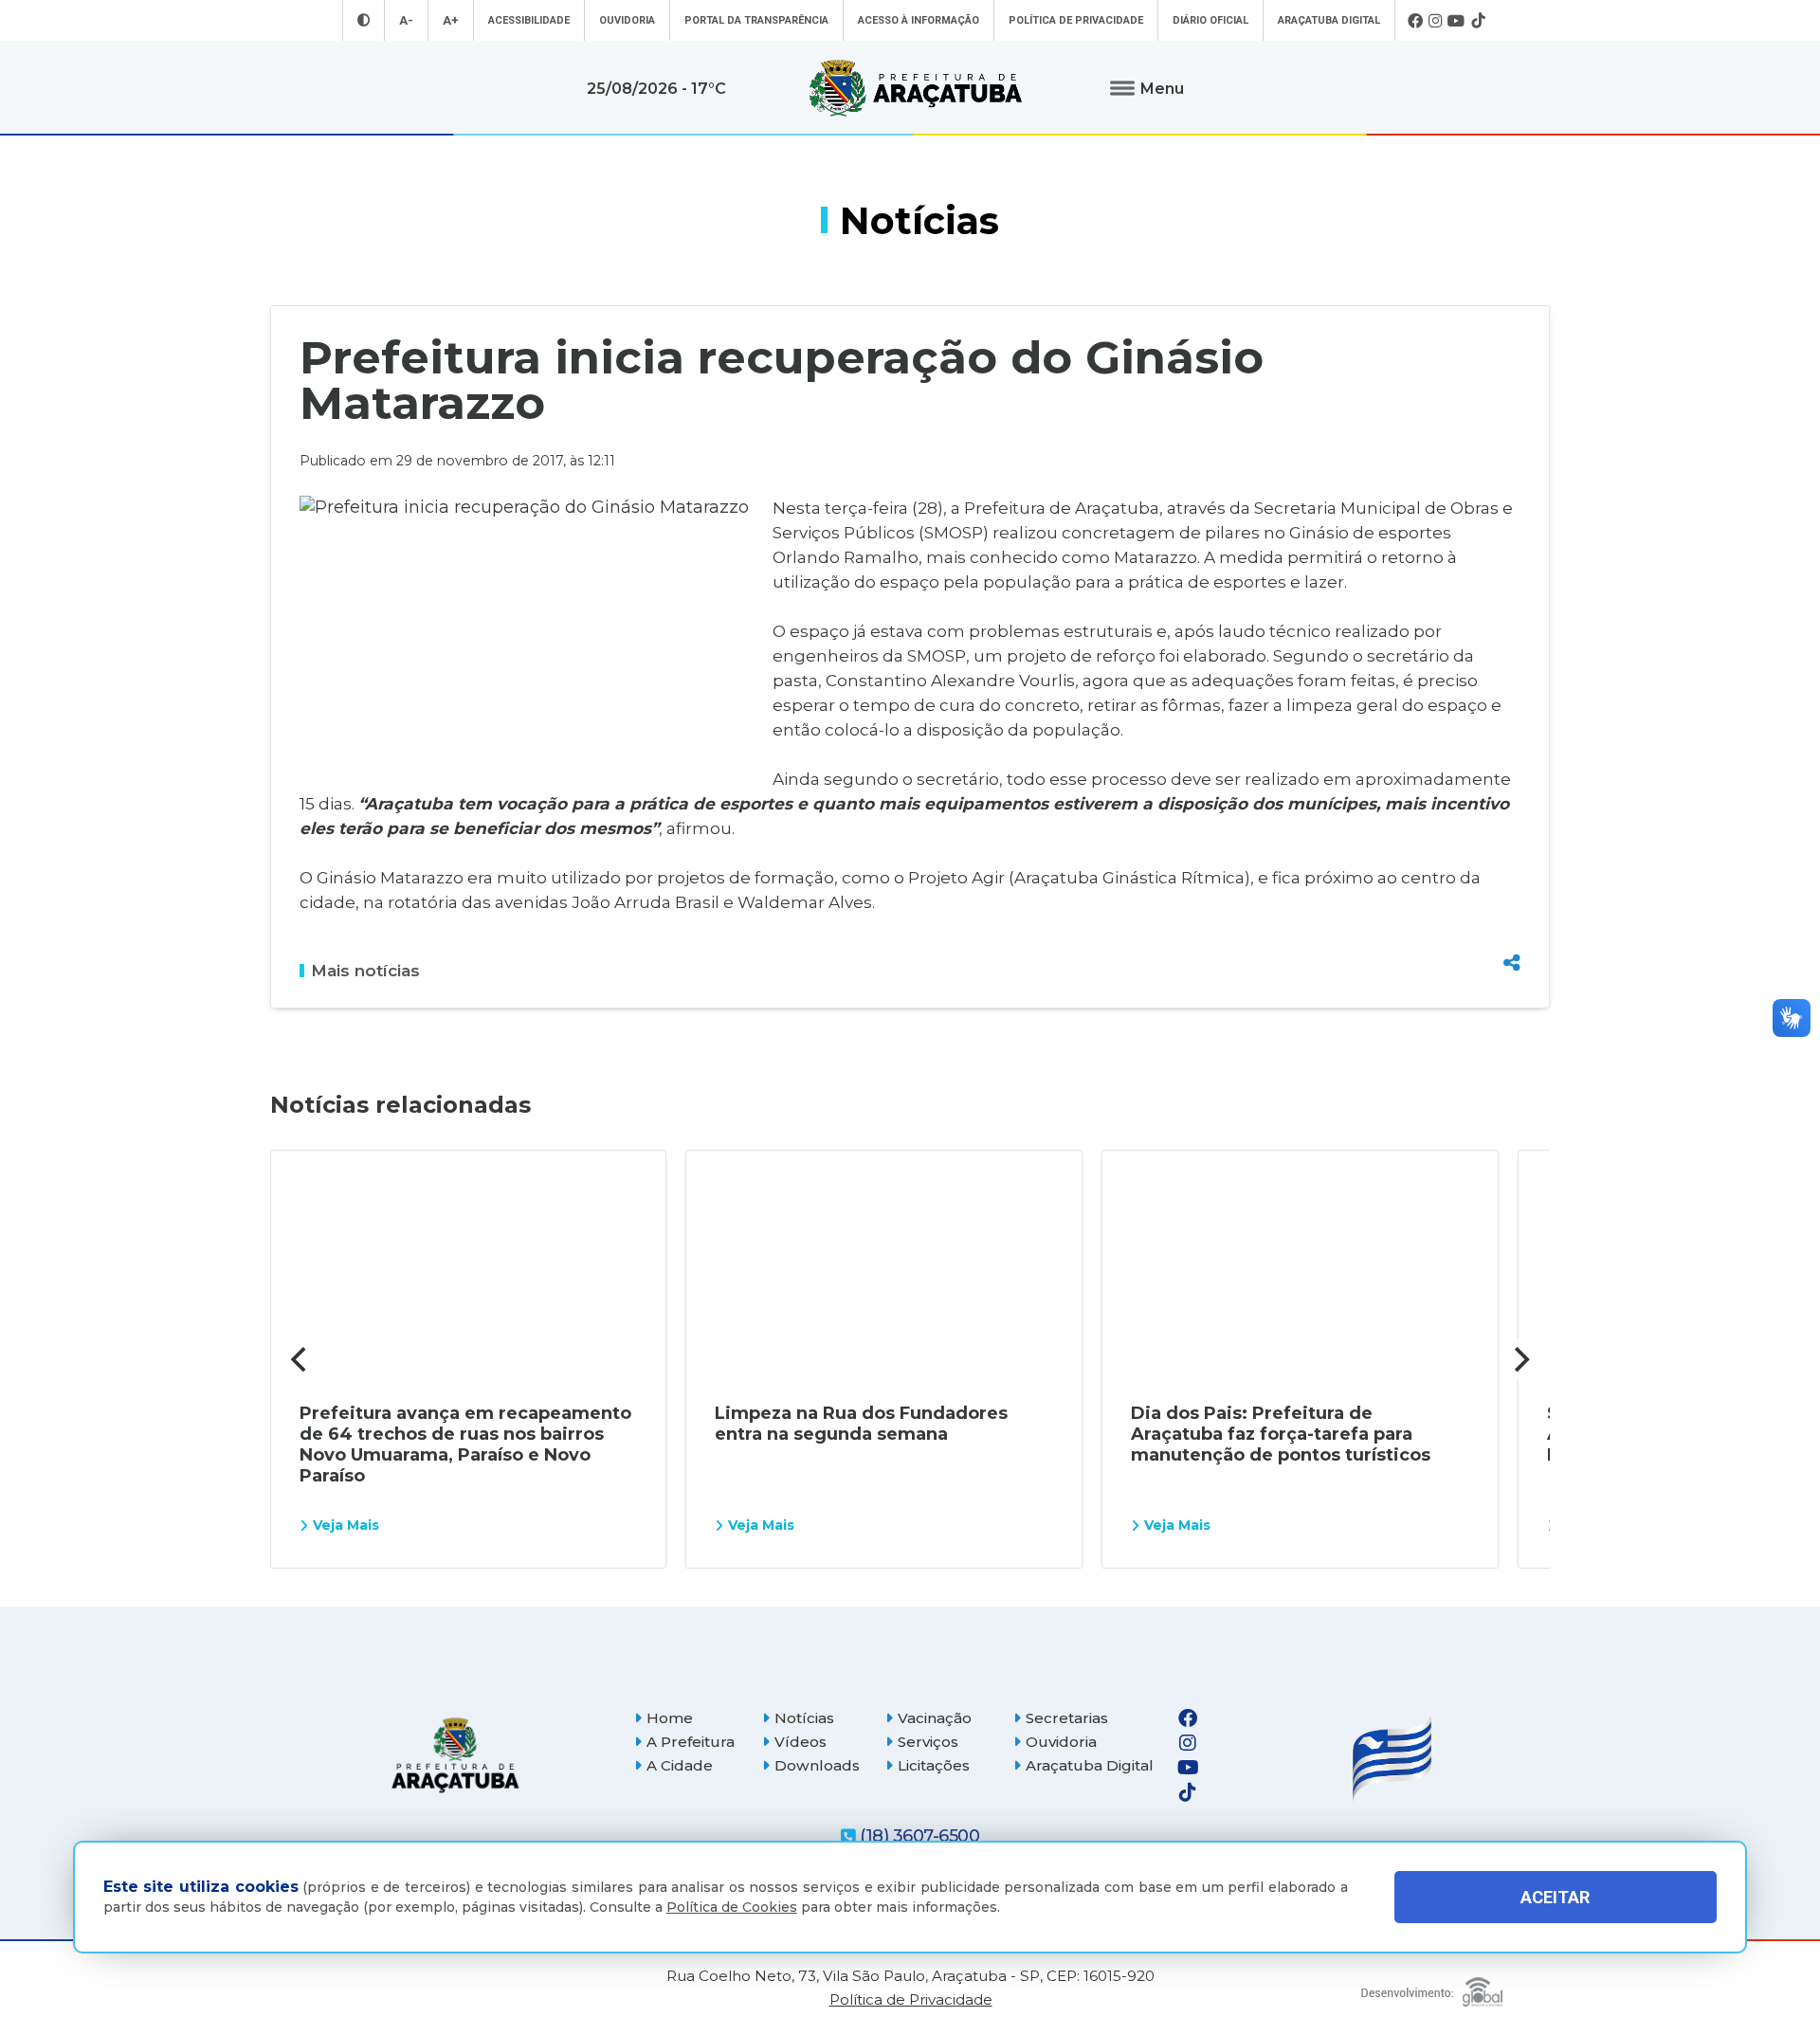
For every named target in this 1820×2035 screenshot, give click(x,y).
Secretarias (1067, 1718)
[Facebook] (1415, 21)
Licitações (934, 1765)
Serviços (928, 1742)
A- (406, 20)
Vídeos (801, 1742)
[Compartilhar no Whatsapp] (1512, 927)
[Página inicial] (455, 1755)
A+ (451, 20)
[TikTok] (1478, 21)
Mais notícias (365, 971)
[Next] (1520, 1359)
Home (670, 1718)
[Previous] (300, 1359)
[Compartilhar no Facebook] (1512, 861)
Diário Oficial (1210, 20)
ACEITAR (1555, 1897)
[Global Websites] (1432, 1987)
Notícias (804, 1718)
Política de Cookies (732, 1907)
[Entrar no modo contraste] (364, 20)
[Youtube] (1456, 21)
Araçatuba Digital (1329, 20)
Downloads (817, 1765)
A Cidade (680, 1765)
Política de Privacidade (1076, 20)
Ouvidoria (627, 20)
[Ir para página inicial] (916, 88)
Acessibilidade (529, 20)
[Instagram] (1435, 21)
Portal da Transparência (756, 20)
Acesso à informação (919, 20)
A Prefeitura (691, 1742)
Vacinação (935, 1718)
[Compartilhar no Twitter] (1512, 894)
